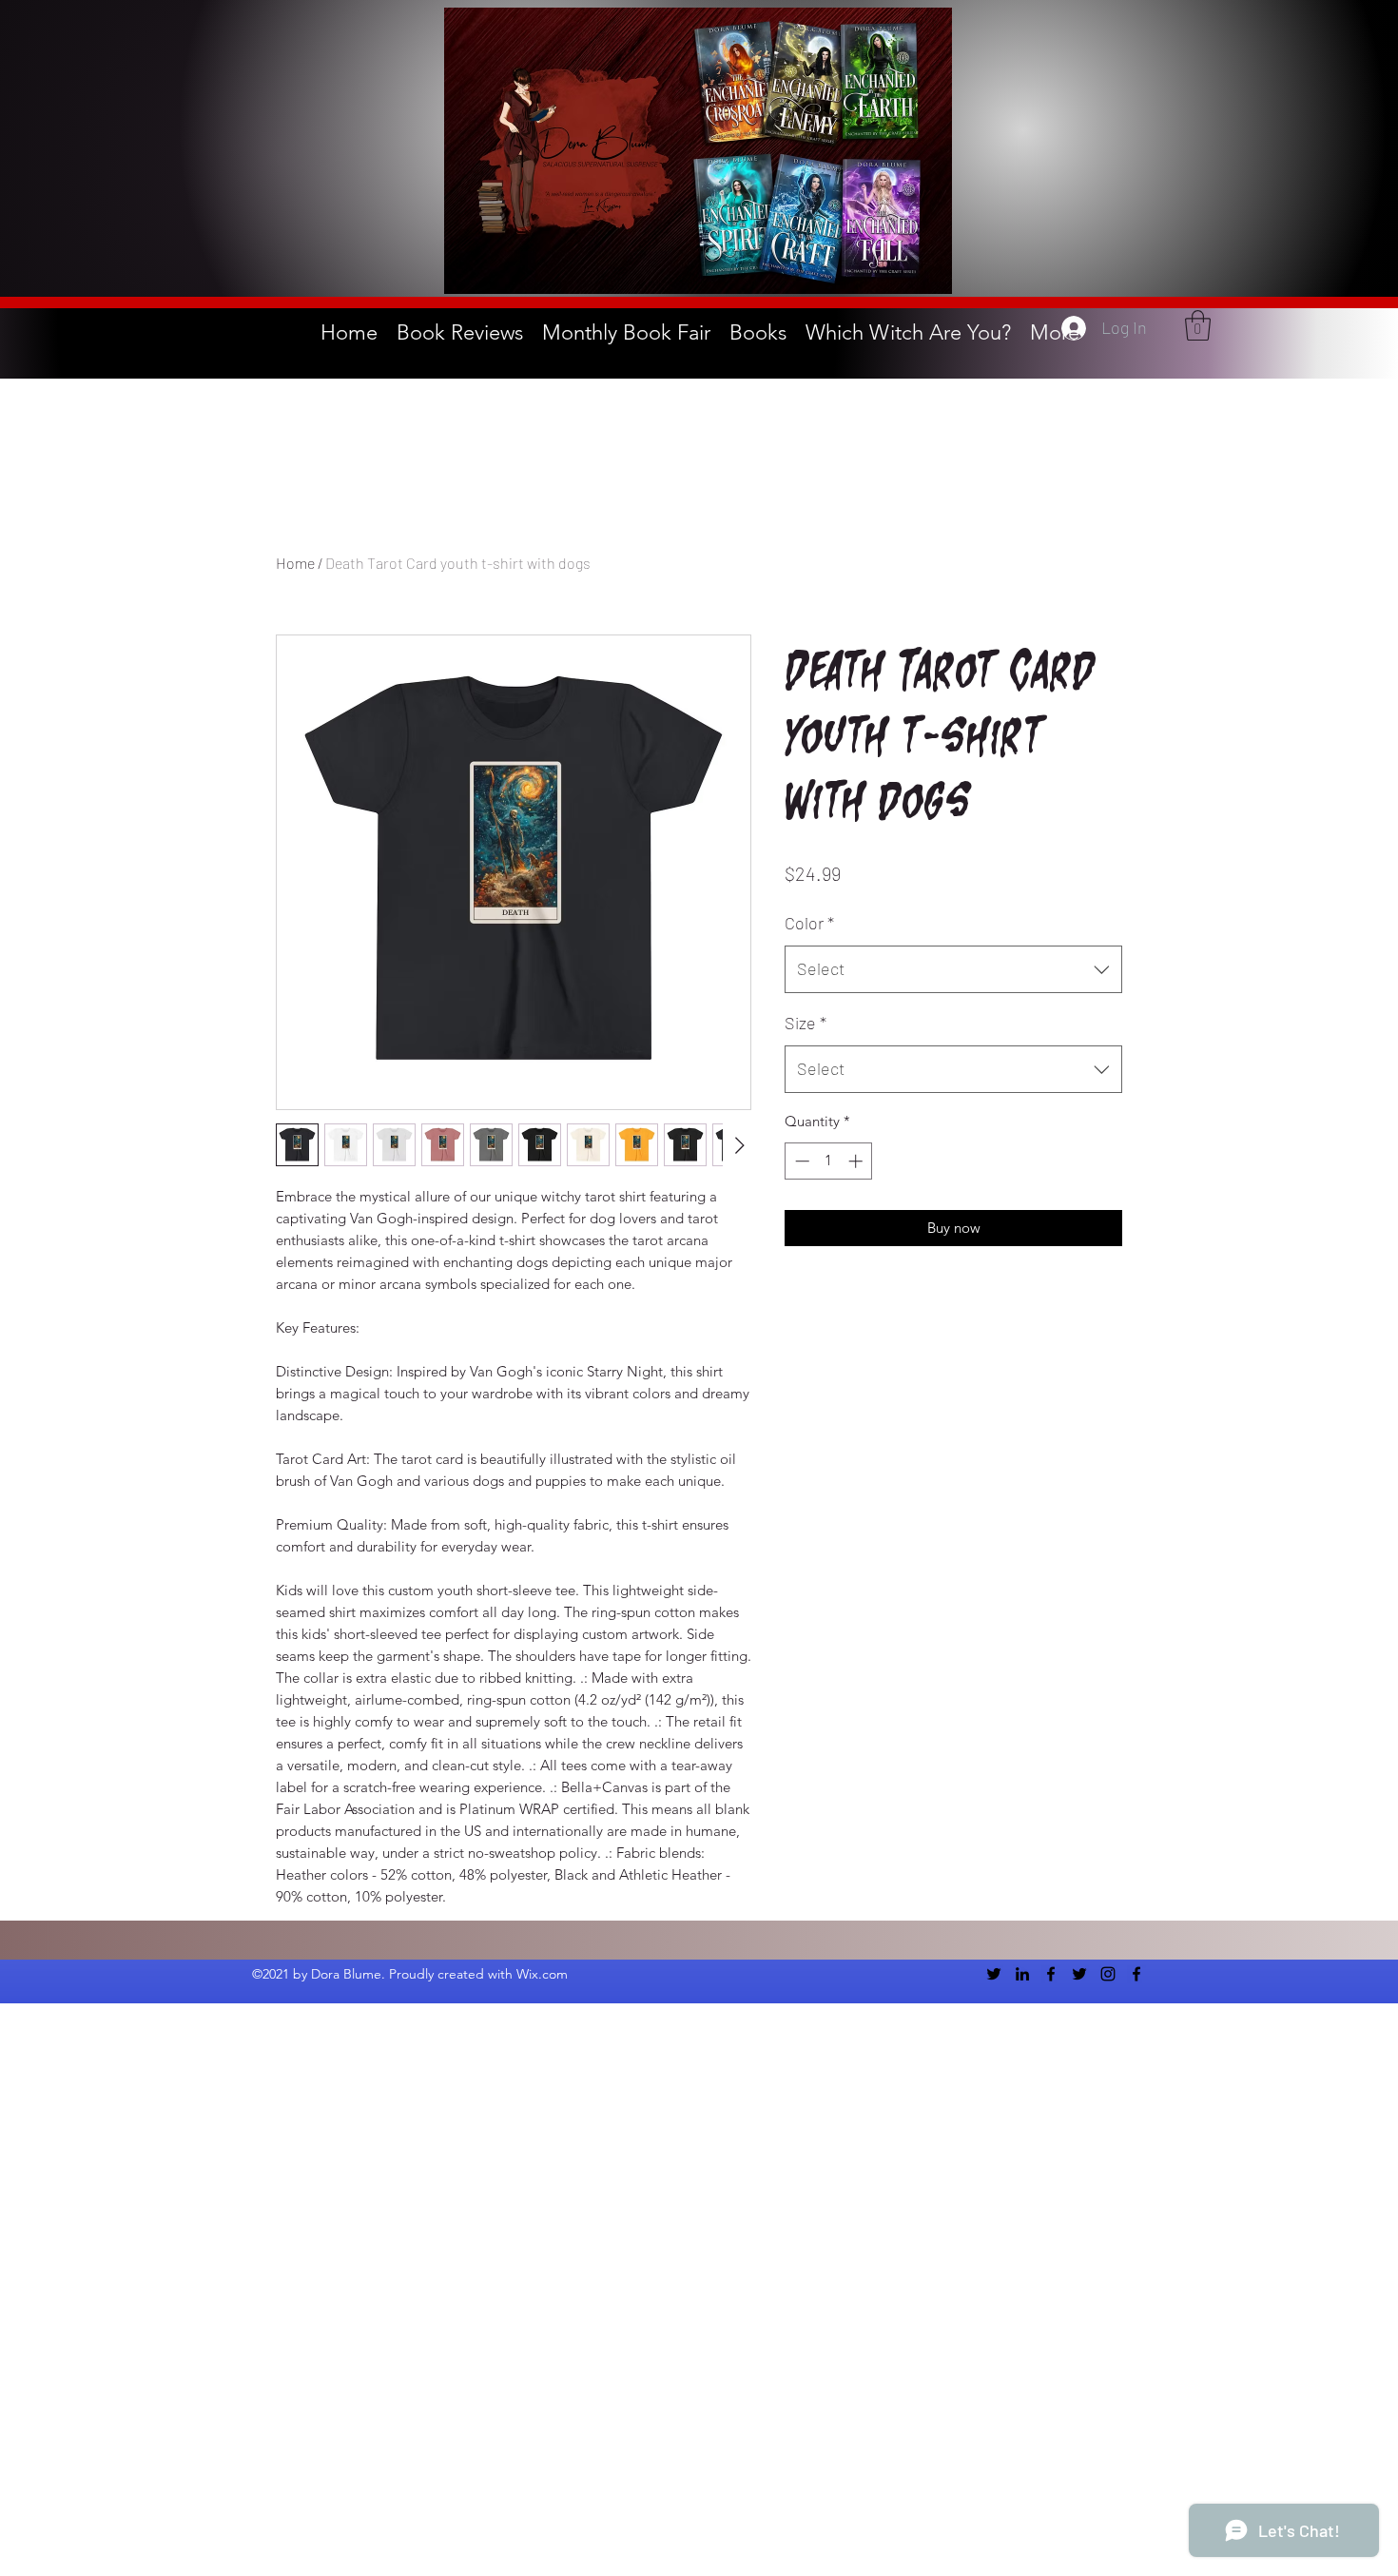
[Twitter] (994, 1974)
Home (295, 563)
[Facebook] (1051, 1974)
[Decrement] (800, 1161)
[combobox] (953, 969)
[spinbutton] (829, 1161)
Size (806, 1023)
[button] (1198, 325)
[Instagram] (1108, 1974)
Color (809, 923)
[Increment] (857, 1161)
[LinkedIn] (1022, 1974)
